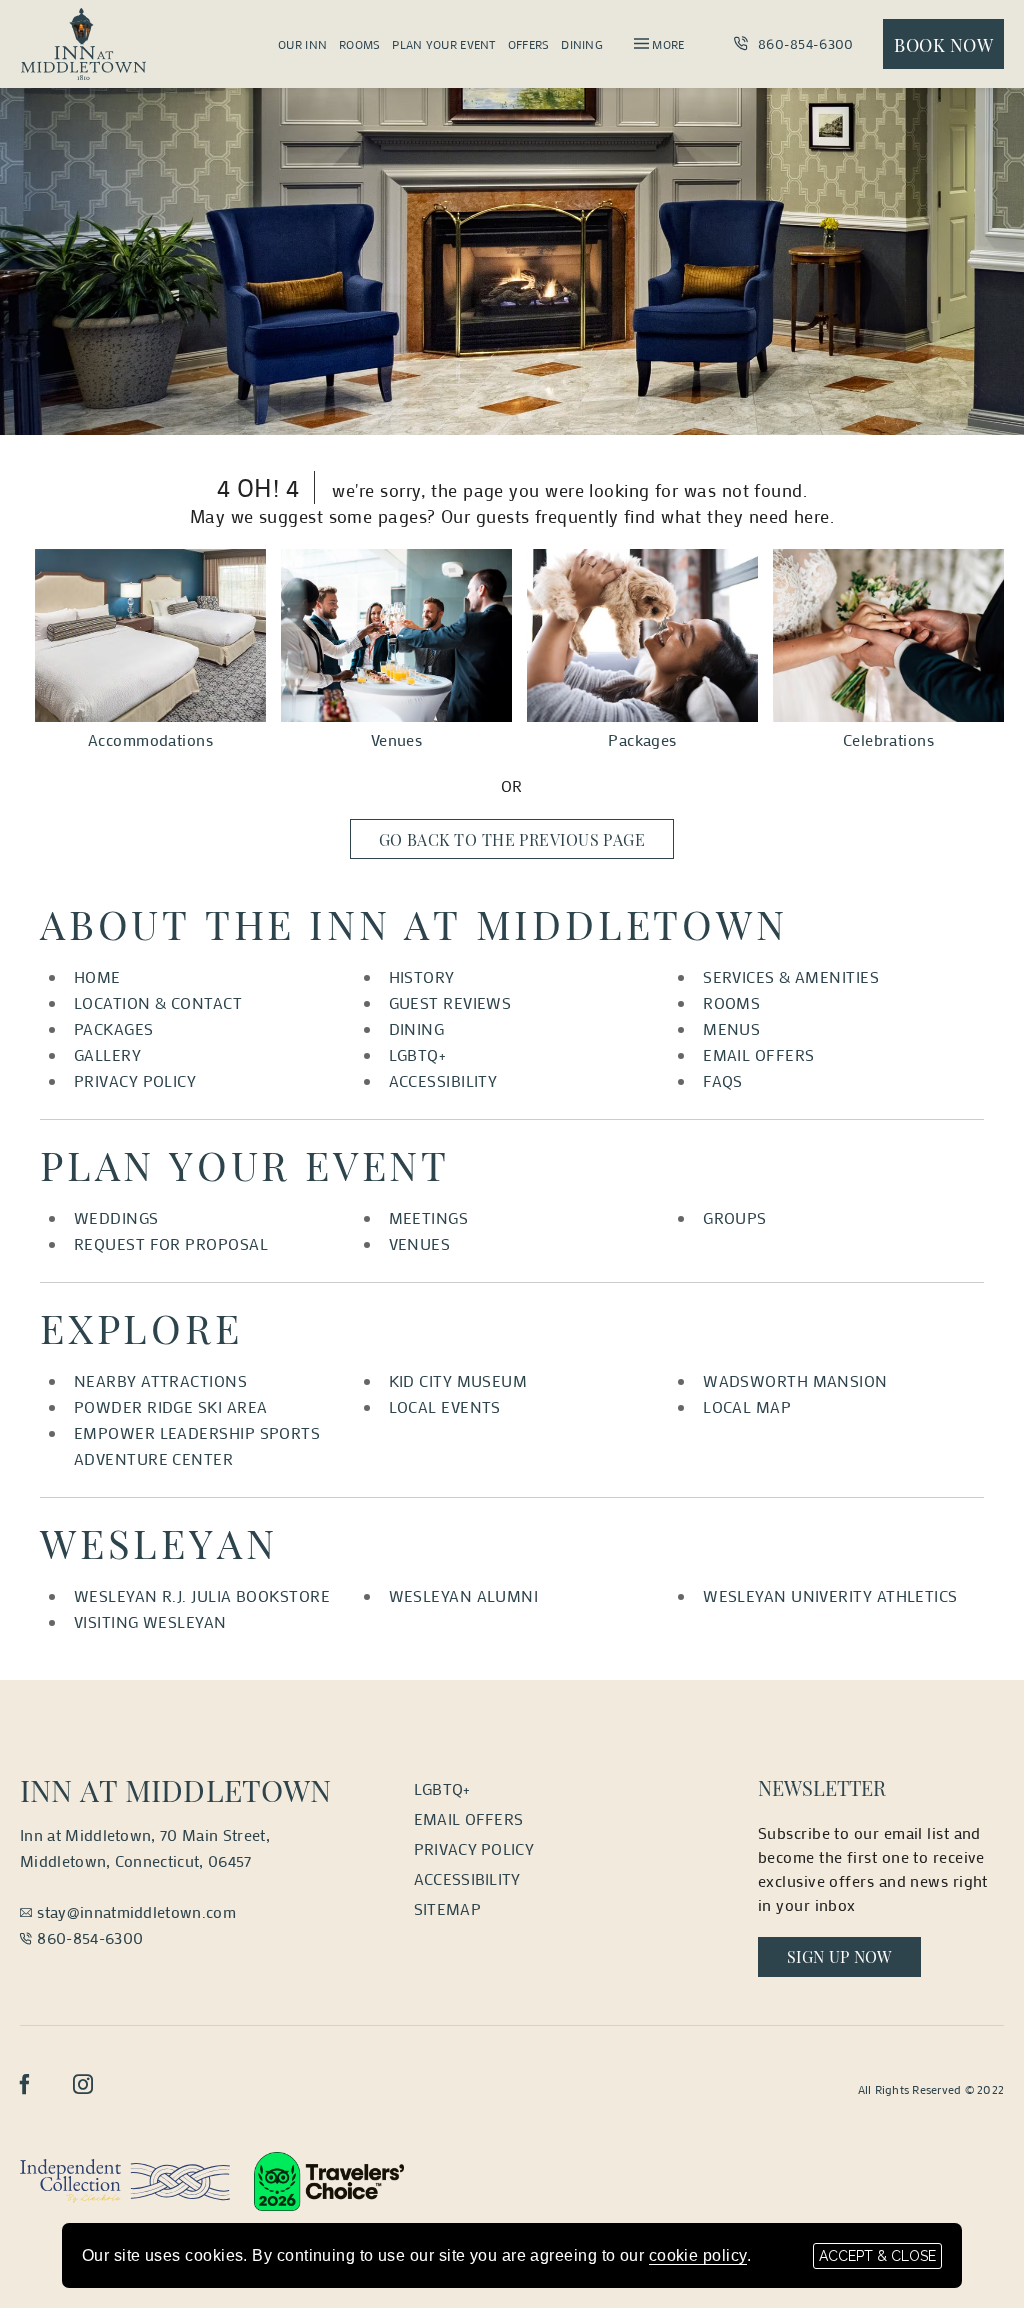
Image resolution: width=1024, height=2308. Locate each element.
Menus (731, 1028)
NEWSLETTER (822, 1787)
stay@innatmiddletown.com (136, 1911)
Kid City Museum (458, 1380)
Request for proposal (171, 1243)
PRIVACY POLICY (135, 1080)
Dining (582, 44)
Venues (397, 739)
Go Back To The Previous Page (512, 839)
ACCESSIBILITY (443, 1080)
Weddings (116, 1217)
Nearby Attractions (160, 1380)
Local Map (747, 1406)
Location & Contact (158, 1002)
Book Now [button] (943, 45)
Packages (642, 739)
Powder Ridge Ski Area (170, 1406)
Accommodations (150, 739)
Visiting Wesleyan (150, 1621)
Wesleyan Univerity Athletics (830, 1595)
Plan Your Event (443, 44)
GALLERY (107, 1054)
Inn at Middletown (176, 1790)
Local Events (445, 1406)
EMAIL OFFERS (758, 1054)
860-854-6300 (803, 43)
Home (97, 976)
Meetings (429, 1217)
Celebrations (888, 739)
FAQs (723, 1080)
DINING (417, 1028)
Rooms (359, 44)
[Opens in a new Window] (125, 2178)
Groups (735, 1217)
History (422, 976)
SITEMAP (447, 1908)
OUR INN (302, 44)
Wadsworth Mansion (795, 1380)
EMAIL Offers (469, 1818)
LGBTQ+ (418, 1054)
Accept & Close (877, 2256)
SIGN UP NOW (854, 1956)
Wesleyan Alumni (464, 1595)
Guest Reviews (450, 1002)
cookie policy (698, 2255)
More (666, 44)
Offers (529, 44)
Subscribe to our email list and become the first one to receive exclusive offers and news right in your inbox (873, 1868)
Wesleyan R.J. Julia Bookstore (202, 1595)
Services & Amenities (791, 976)
